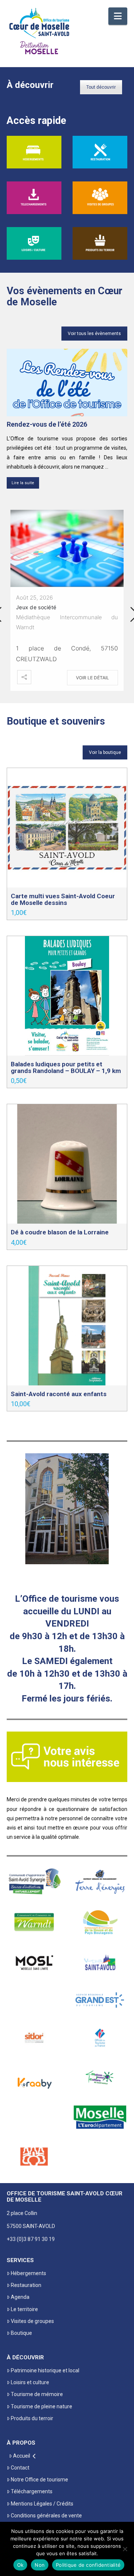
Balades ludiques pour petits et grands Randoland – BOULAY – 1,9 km (66, 1067)
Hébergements (28, 2273)
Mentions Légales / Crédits (42, 2504)
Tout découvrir (101, 87)
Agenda (20, 2297)
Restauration (26, 2285)
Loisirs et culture (30, 2382)
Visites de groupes (32, 2321)
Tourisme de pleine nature (42, 2406)
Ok (20, 2565)
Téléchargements (32, 2491)
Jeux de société (36, 607)
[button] (118, 16)
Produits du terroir (32, 2418)
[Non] (125, 2549)
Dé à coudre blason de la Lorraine (60, 1232)
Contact (20, 2468)
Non (40, 2565)
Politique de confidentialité (88, 2565)
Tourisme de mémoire (37, 2394)
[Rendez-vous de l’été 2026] (67, 383)
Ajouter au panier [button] (67, 874)
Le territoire (24, 2309)
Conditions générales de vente (46, 2516)
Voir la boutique (105, 752)
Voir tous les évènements (94, 334)
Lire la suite (23, 483)
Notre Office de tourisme (39, 2480)
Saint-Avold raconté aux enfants (59, 1394)
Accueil (22, 2456)
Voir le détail (92, 678)
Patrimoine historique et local (45, 2370)
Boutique (21, 2333)
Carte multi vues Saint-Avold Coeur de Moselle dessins (63, 899)
